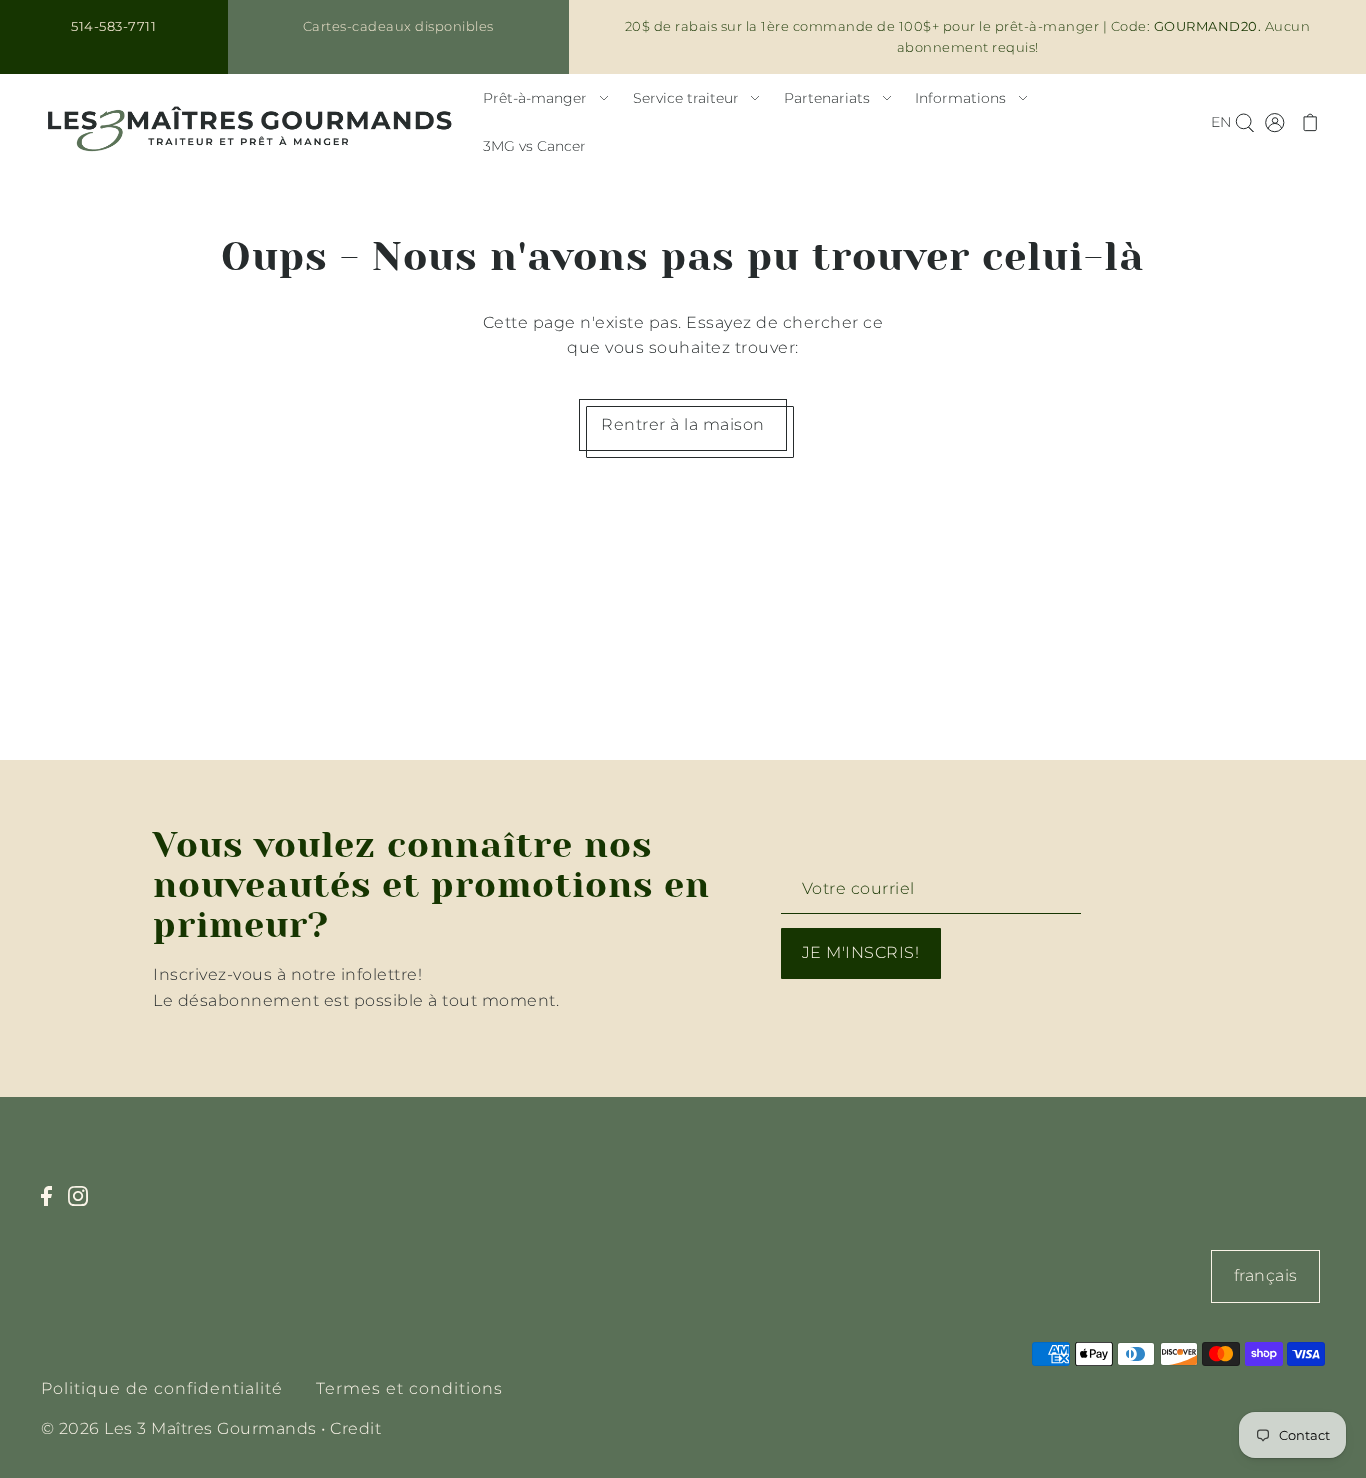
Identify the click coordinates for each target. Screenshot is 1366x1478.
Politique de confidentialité (162, 1388)
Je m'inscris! (861, 952)
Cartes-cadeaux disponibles (398, 26)
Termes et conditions (409, 1388)
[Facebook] (52, 1206)
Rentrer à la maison (683, 424)
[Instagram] (84, 1206)
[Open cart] (1311, 122)
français (1266, 1275)
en (1221, 122)
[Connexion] (1244, 122)
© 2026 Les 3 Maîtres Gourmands (179, 1428)
